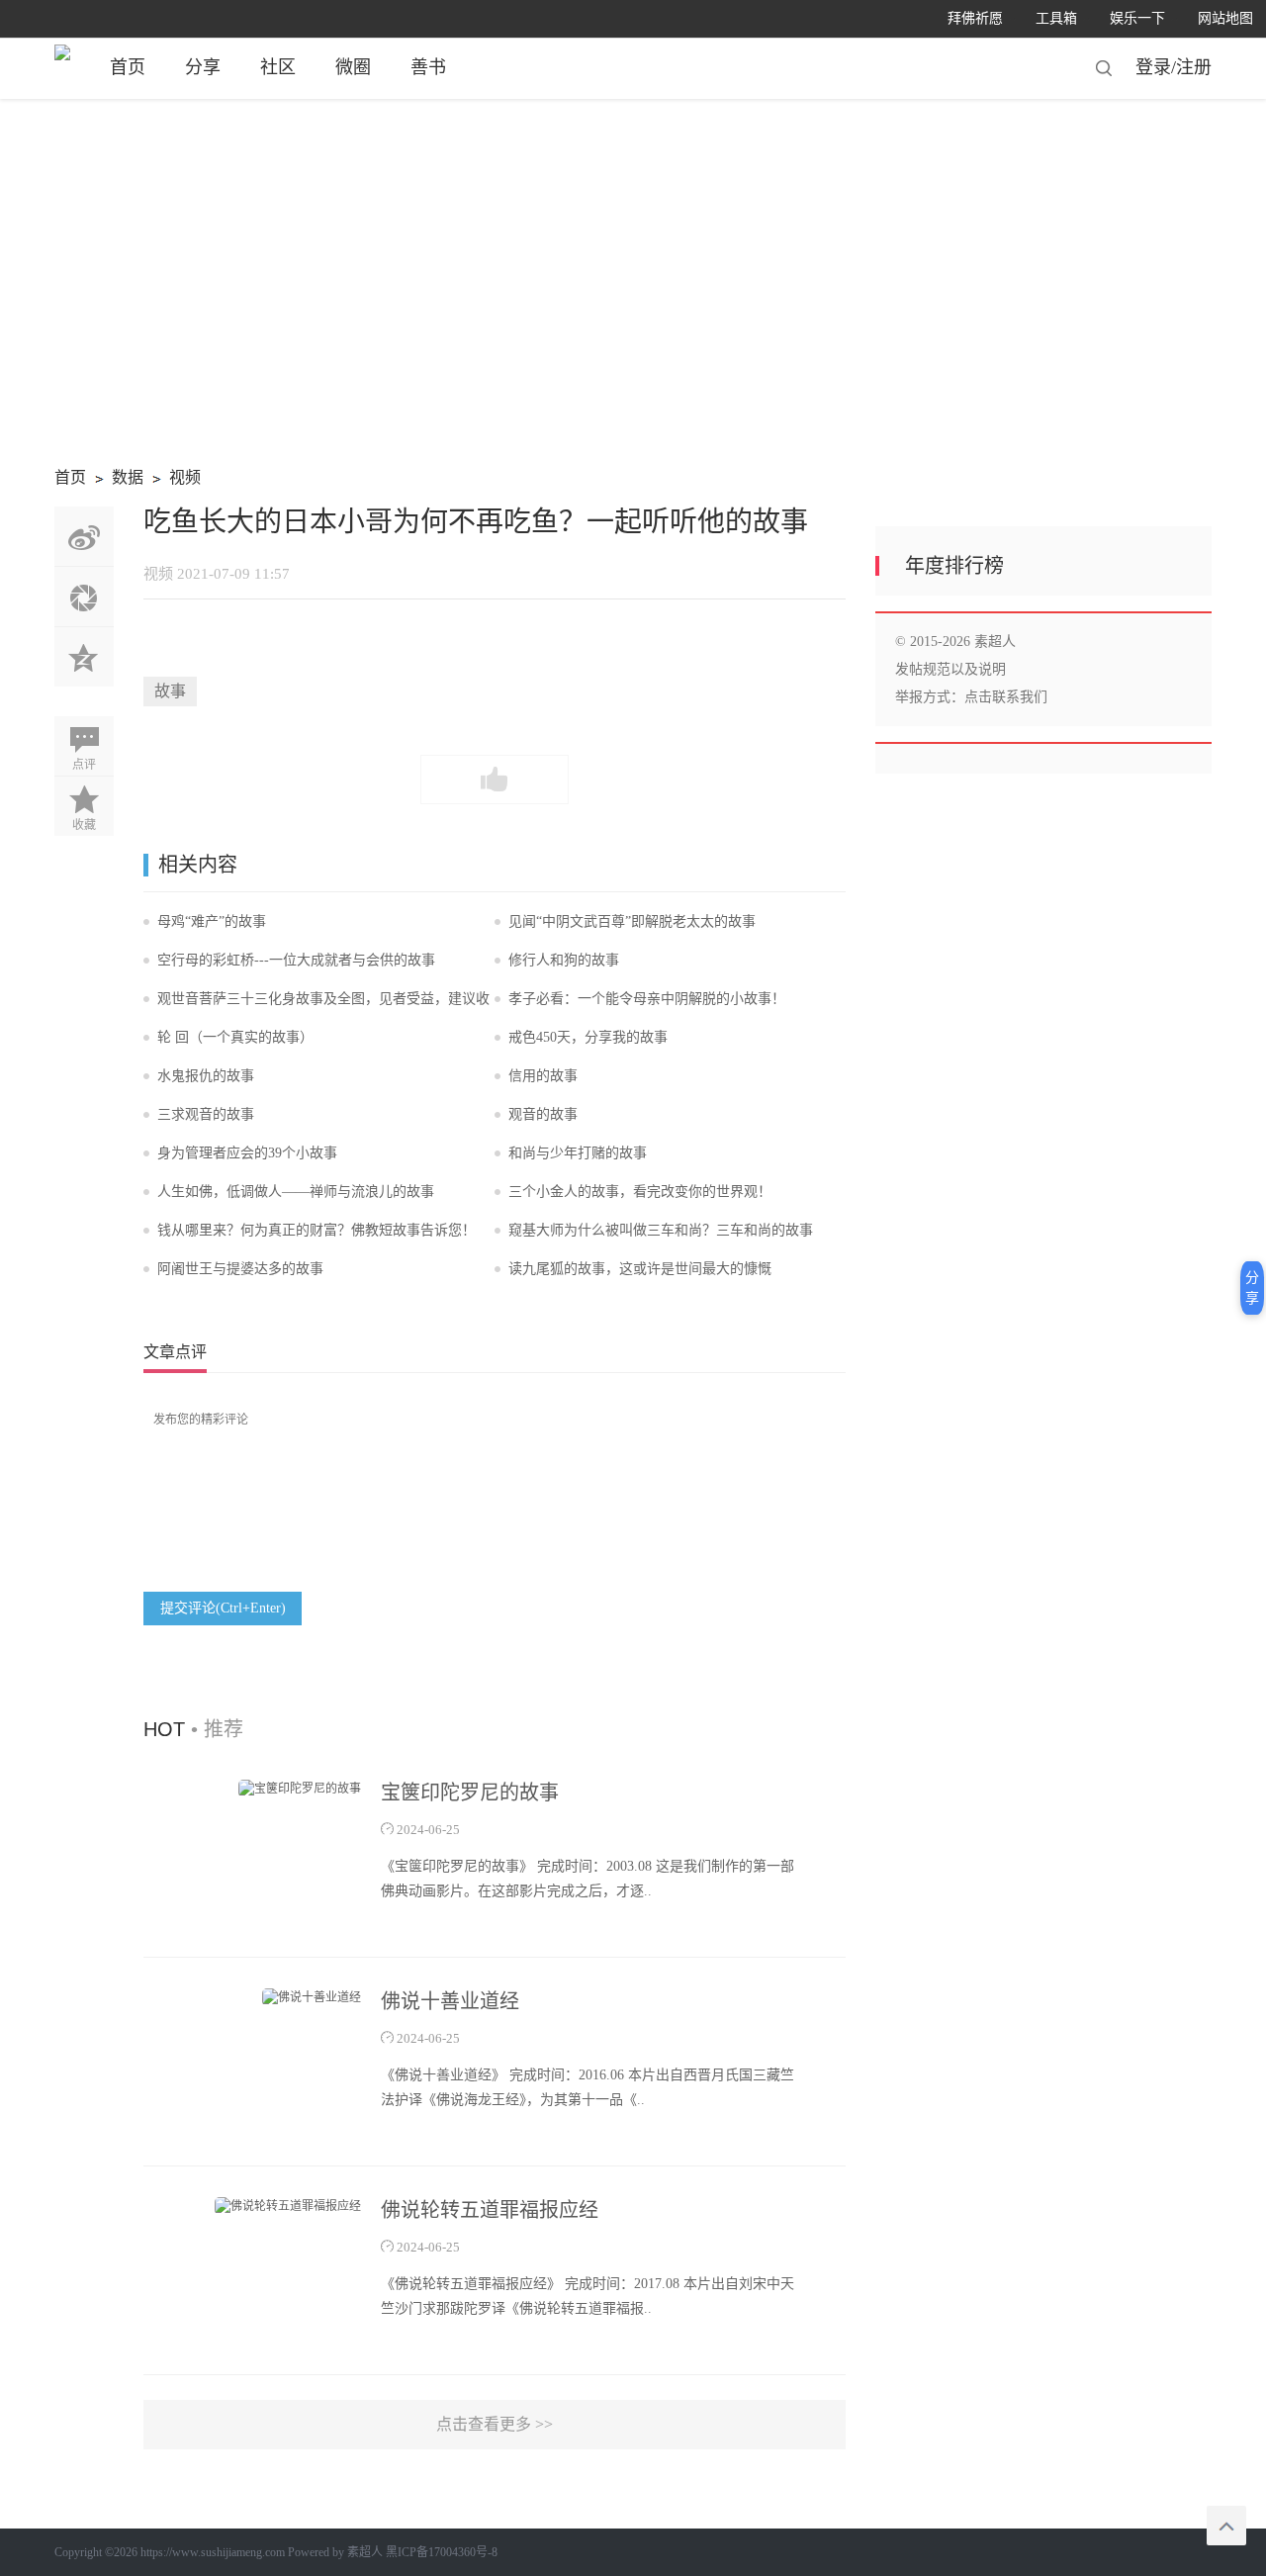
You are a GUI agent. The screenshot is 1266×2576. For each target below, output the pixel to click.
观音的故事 (543, 1114)
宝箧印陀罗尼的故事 (470, 1793)
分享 (203, 67)
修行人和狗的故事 (564, 960)
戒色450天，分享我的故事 (588, 1037)
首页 (128, 67)
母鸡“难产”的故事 (212, 921)
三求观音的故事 (206, 1114)
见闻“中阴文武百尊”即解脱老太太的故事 (632, 921)
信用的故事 (543, 1076)
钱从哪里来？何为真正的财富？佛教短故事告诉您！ (316, 1230)
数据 (116, 480)
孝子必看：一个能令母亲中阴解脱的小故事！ (647, 999)
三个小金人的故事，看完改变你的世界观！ (640, 1192)
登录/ (1156, 67)
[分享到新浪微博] (84, 536)
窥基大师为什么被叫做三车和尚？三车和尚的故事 (661, 1230)
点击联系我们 (1006, 697)
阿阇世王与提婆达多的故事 (240, 1269)
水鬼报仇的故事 (206, 1076)
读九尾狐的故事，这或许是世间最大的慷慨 (640, 1269)
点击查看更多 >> (495, 2424)
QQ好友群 (84, 657)
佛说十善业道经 (450, 2001)
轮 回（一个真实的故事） (235, 1037)
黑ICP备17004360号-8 (442, 2552)
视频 (174, 480)
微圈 (353, 67)
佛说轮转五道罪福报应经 (490, 2210)
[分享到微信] (84, 597)
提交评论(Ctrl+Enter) (223, 1608)
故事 (170, 691)
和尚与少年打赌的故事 (578, 1153)
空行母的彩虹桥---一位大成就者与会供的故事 (296, 960)
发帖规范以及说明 (950, 669)
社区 (278, 67)
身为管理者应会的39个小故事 (247, 1153)
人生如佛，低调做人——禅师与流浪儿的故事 (296, 1192)
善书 (428, 67)
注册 (1194, 67)
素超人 (365, 2552)
